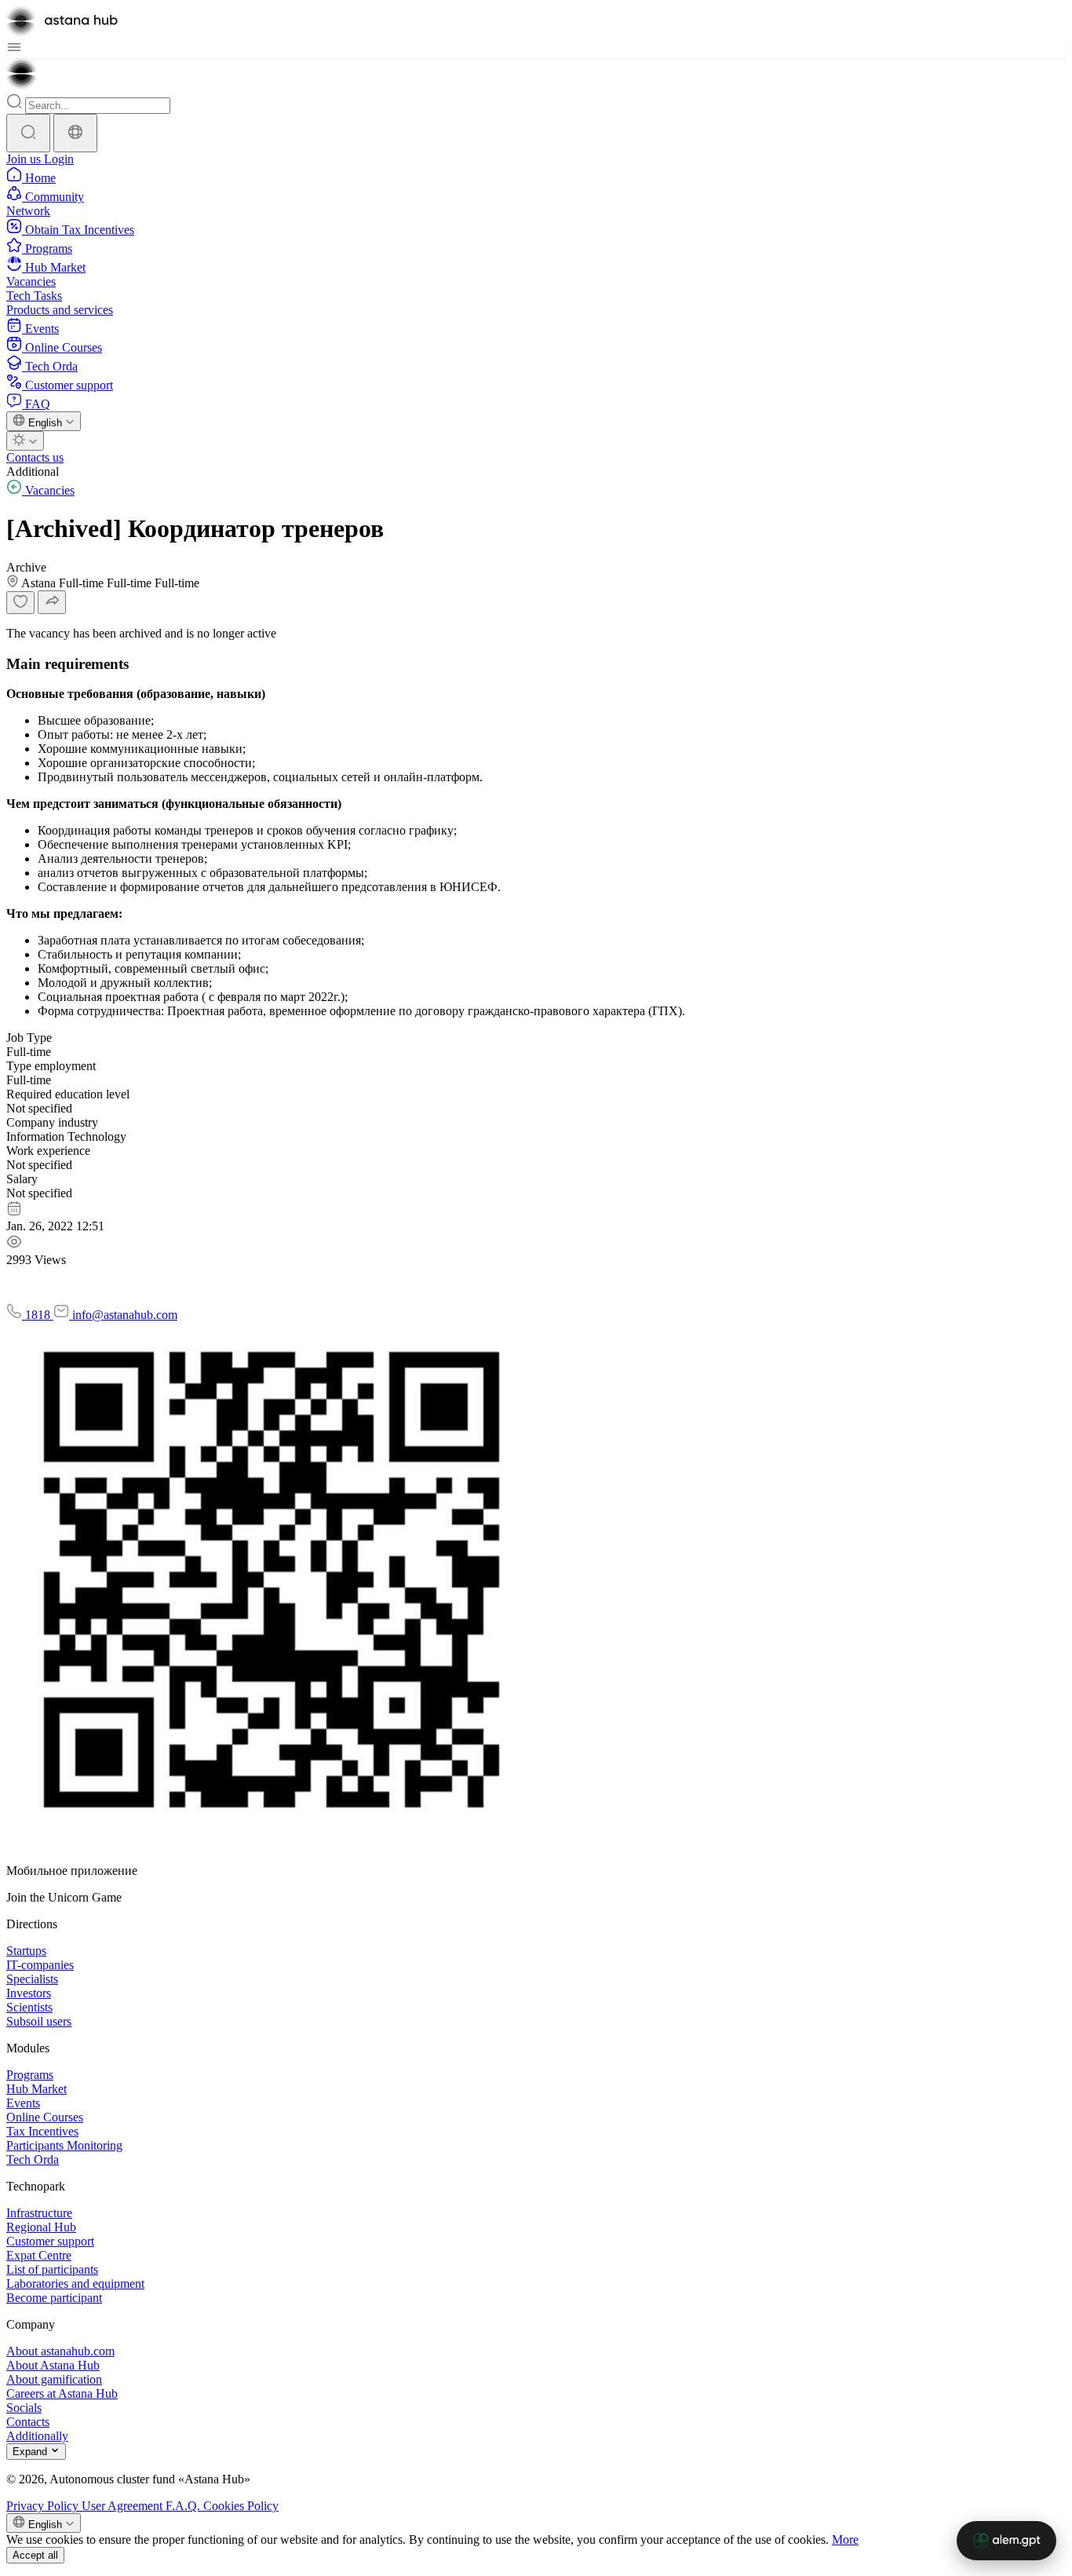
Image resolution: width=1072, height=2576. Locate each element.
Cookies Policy (241, 2506)
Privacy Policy (44, 2506)
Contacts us (35, 457)
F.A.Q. (184, 2506)
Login (59, 159)
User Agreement (124, 2506)
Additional (33, 471)
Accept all (35, 2555)
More (845, 2539)
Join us (25, 159)
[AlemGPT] (1006, 2541)
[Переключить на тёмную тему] (25, 441)
